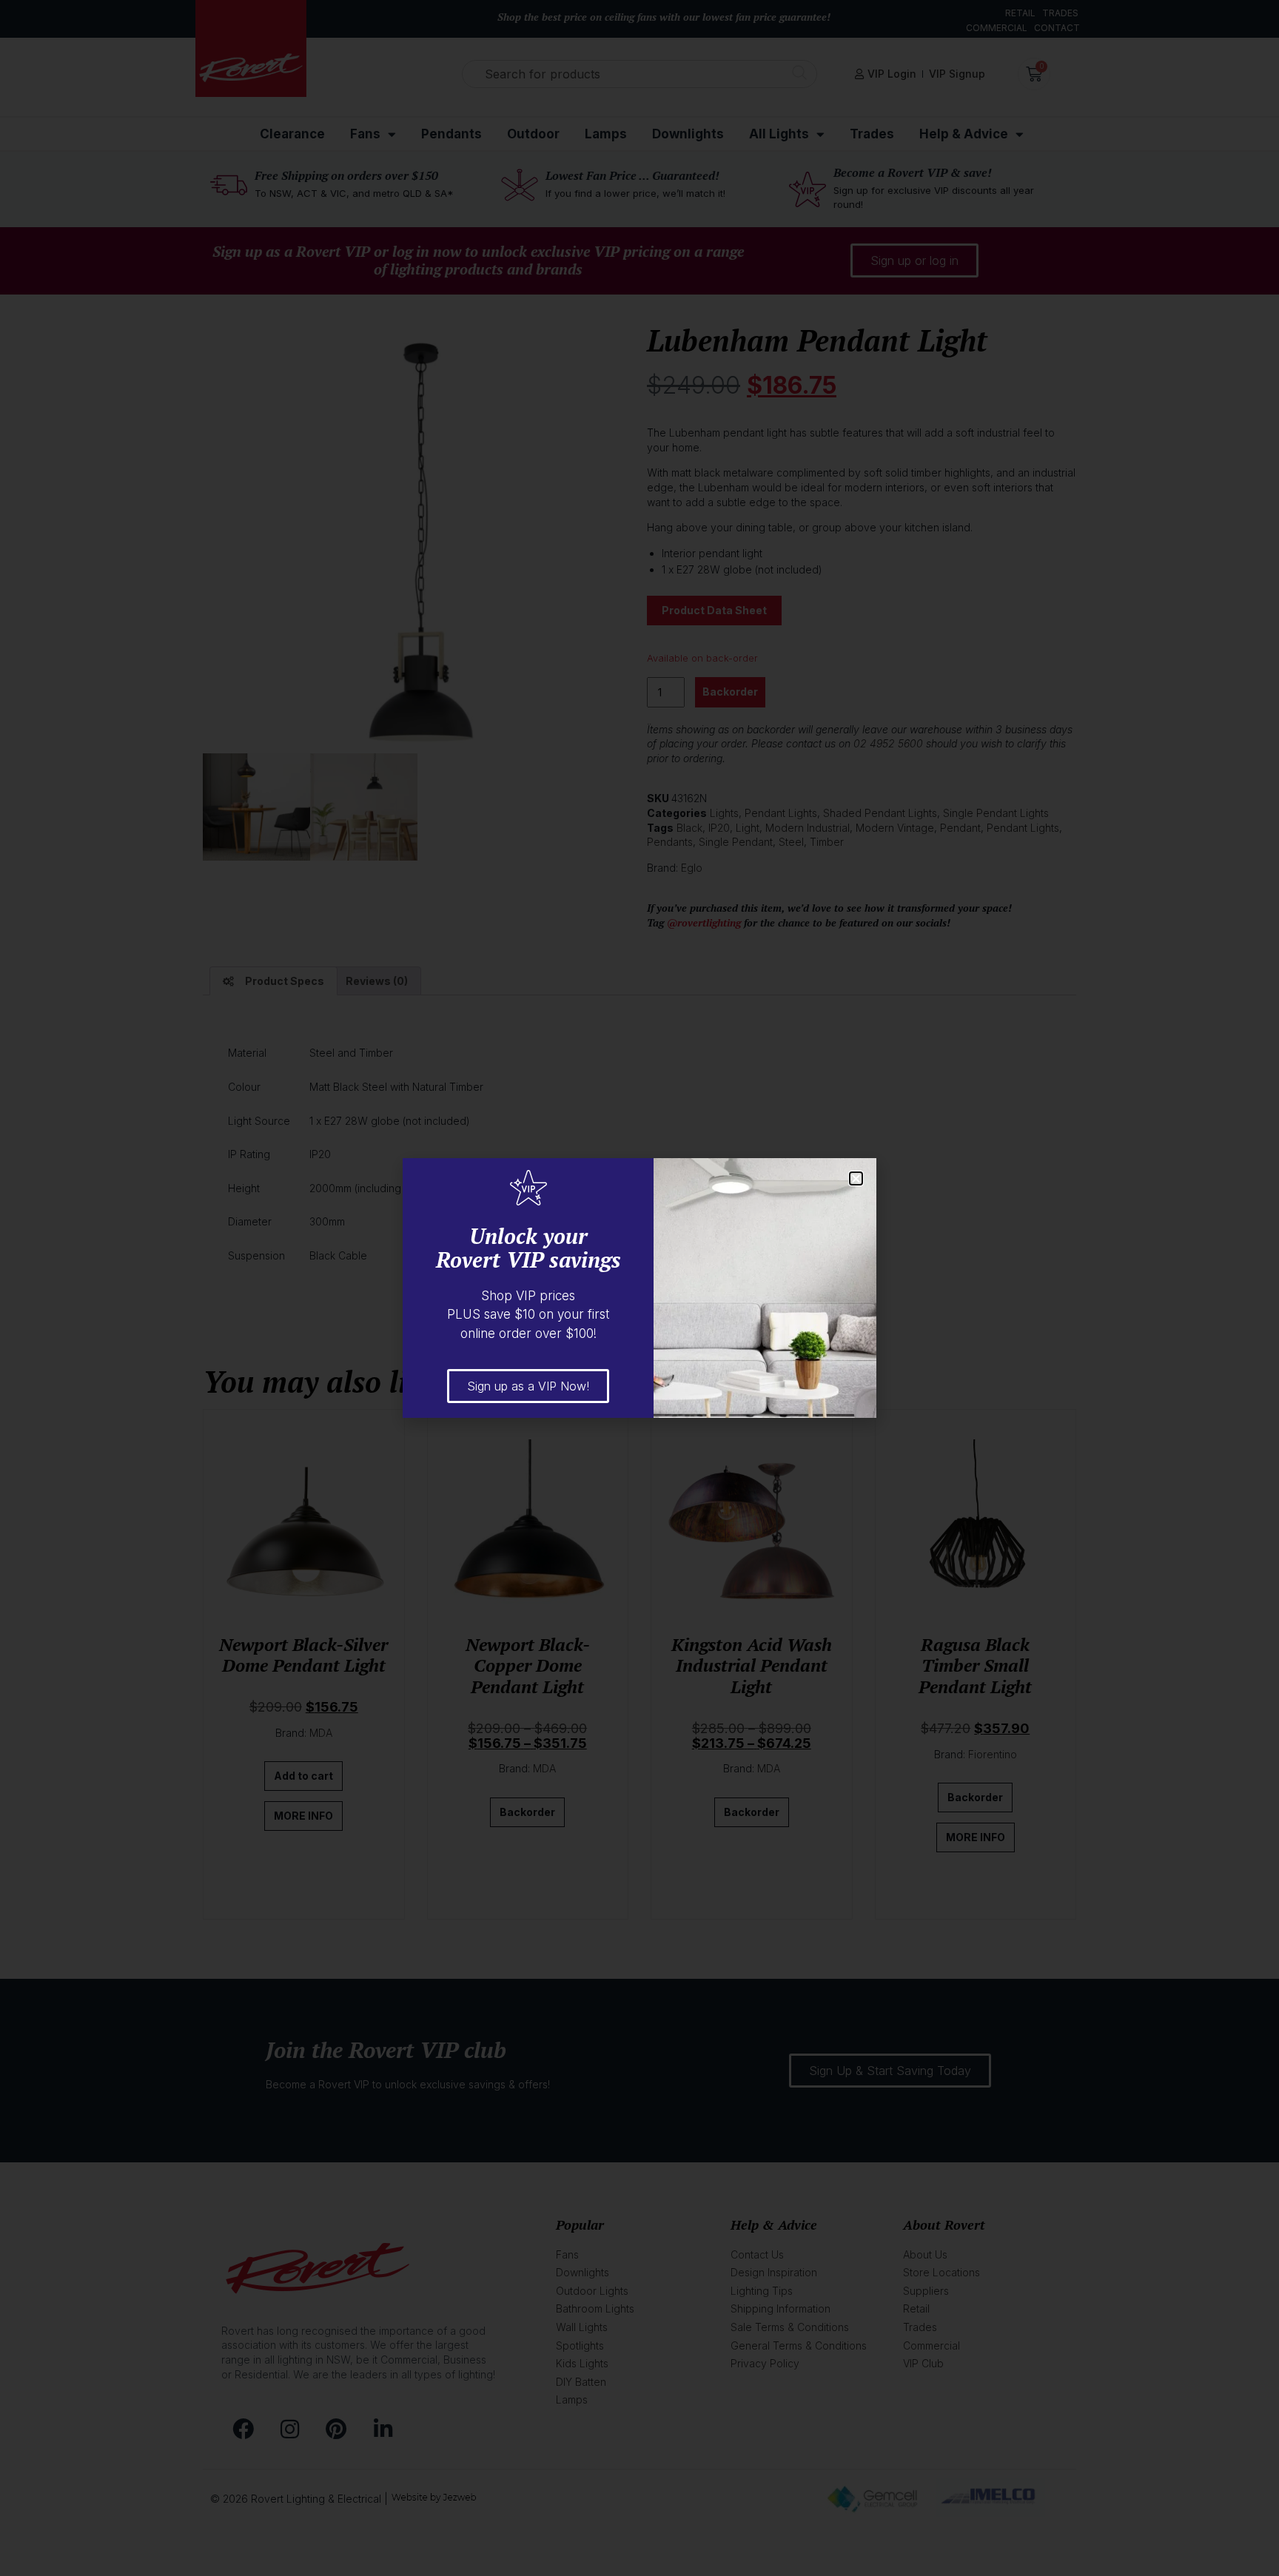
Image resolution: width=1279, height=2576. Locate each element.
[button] (856, 1178)
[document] (639, 1288)
